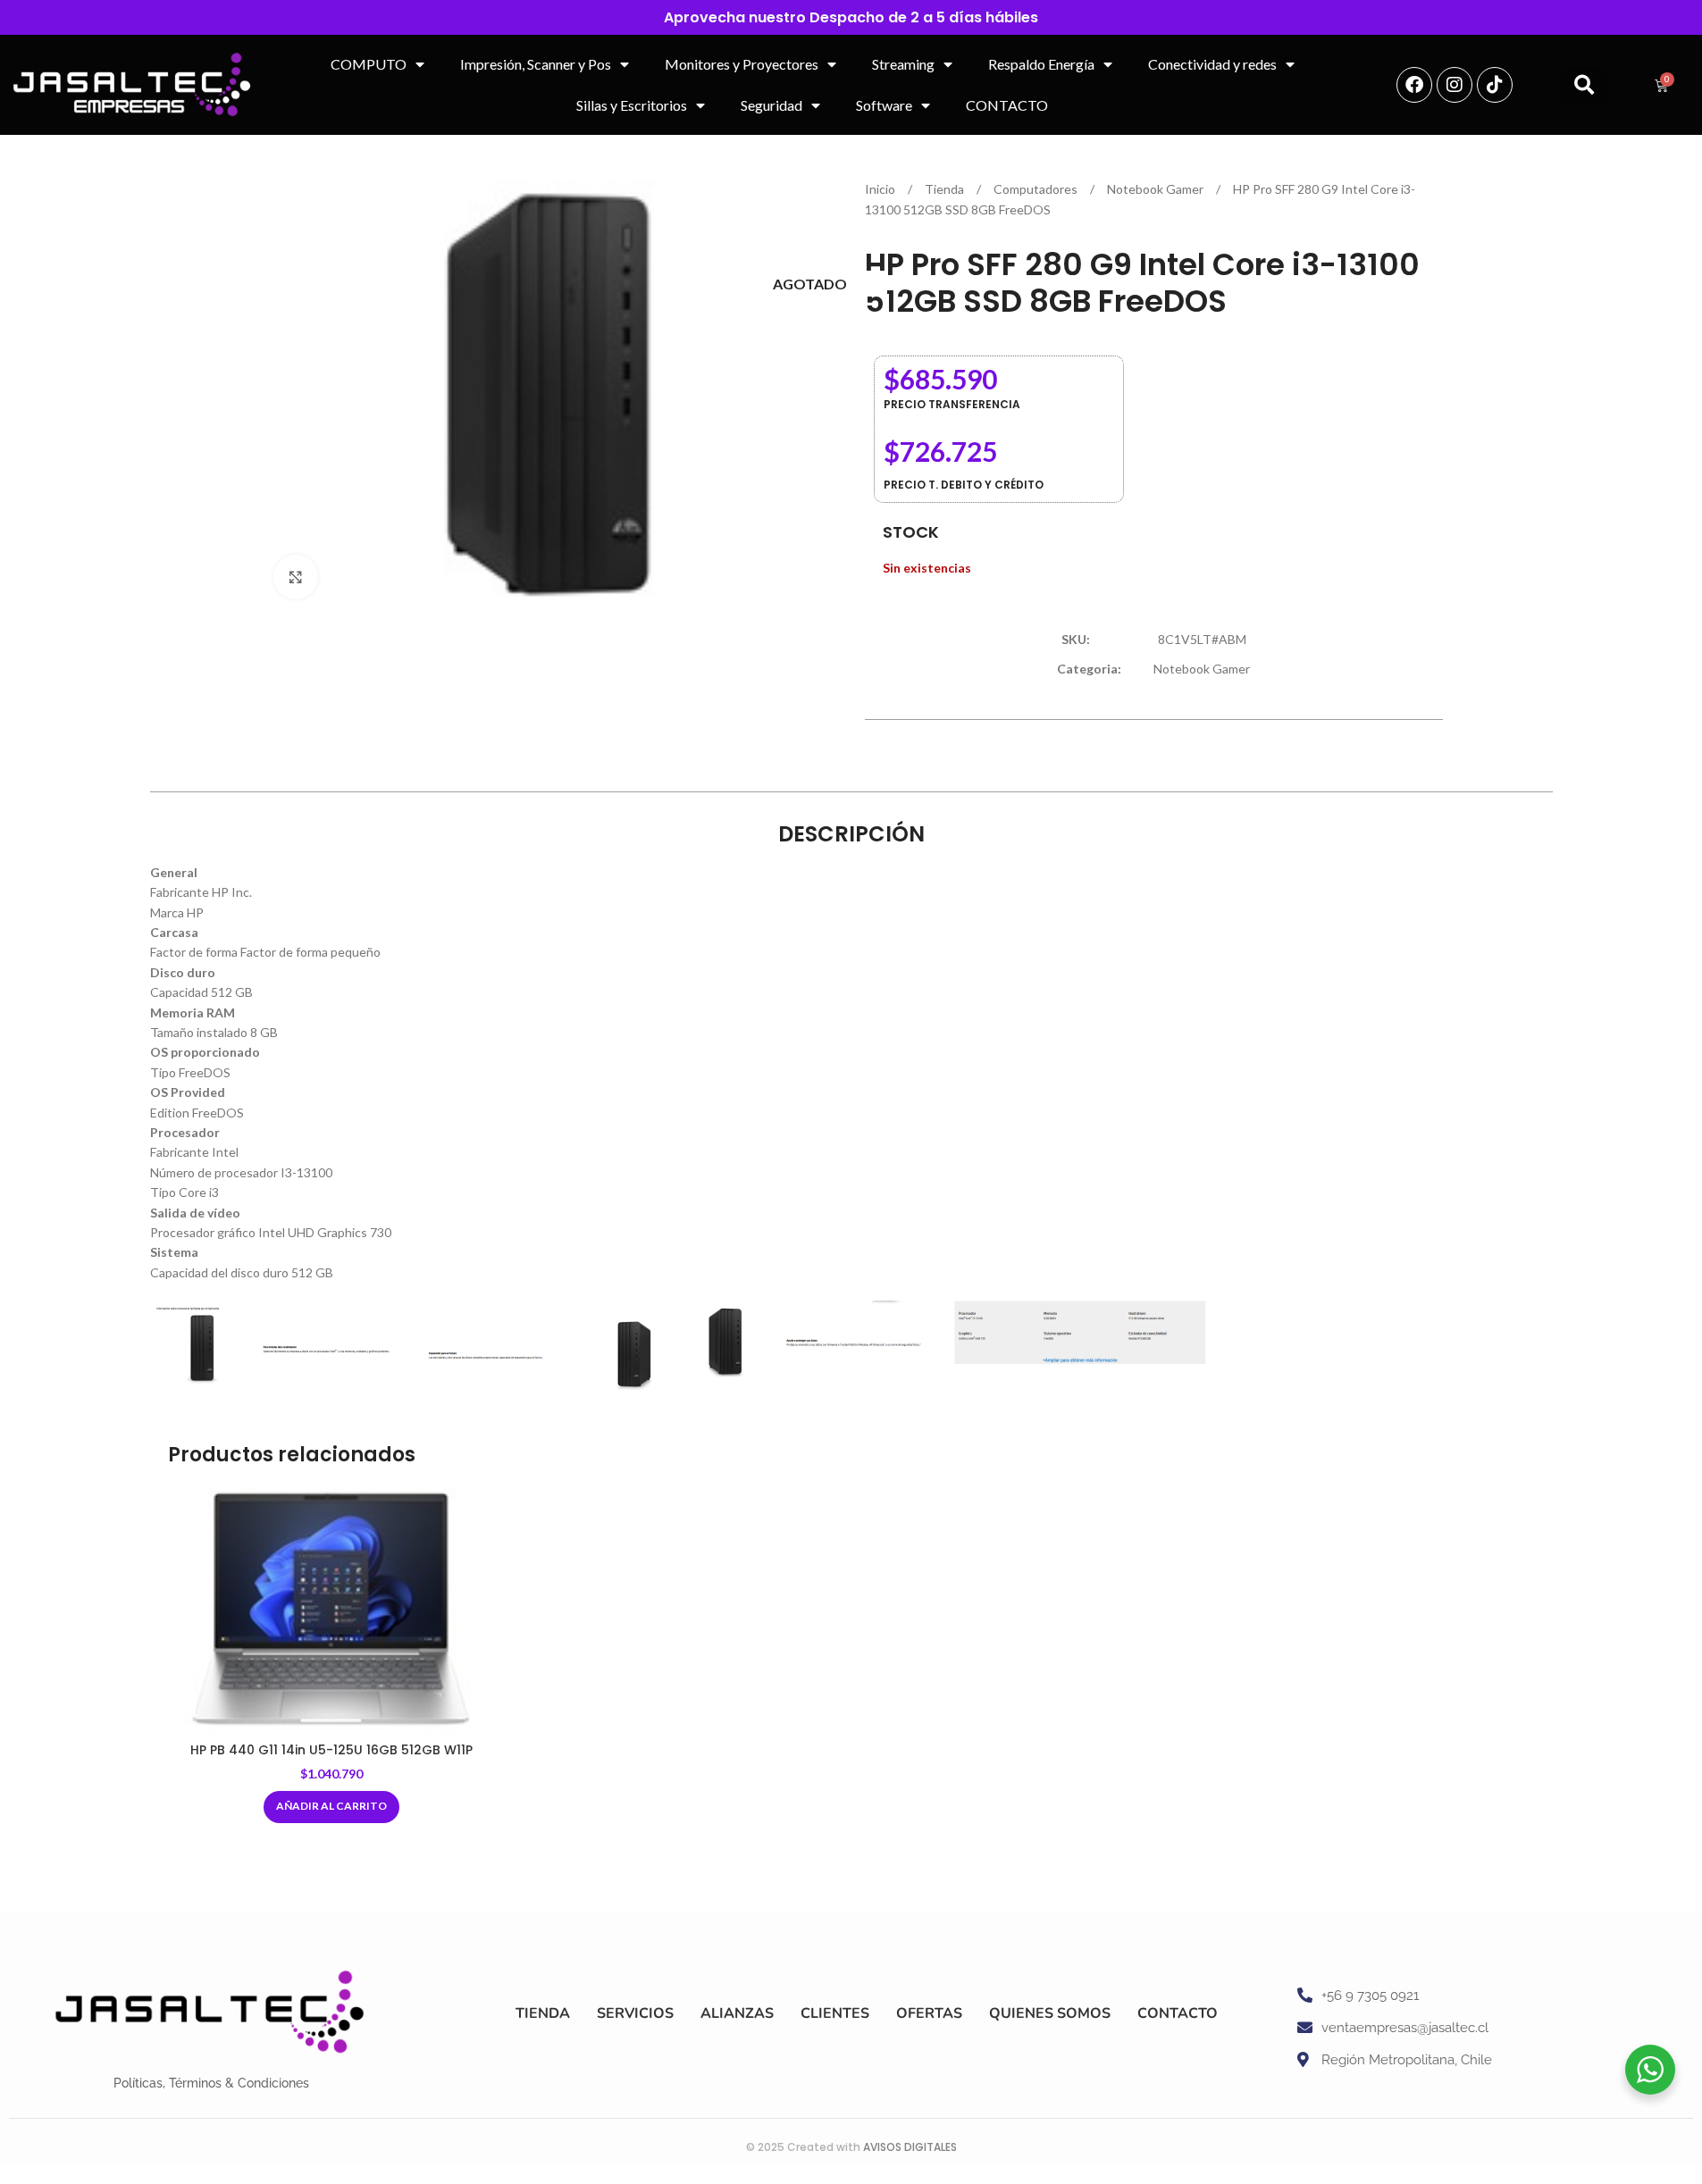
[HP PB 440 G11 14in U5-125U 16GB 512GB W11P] (332, 1611)
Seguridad (771, 105)
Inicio (881, 189)
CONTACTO (1007, 105)
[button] (1584, 85)
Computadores (1037, 189)
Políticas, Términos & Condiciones (211, 2083)
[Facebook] (1414, 85)
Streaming (903, 64)
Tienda (946, 189)
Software (884, 105)
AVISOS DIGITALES (910, 2147)
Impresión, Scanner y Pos (536, 64)
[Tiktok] (1495, 85)
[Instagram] (1455, 85)
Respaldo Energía (1041, 64)
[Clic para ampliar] (296, 577)
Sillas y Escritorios (632, 105)
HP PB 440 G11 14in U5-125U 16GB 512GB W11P (331, 1750)
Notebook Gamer (1157, 189)
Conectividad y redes (1212, 64)
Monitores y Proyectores (742, 64)
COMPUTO (369, 64)
